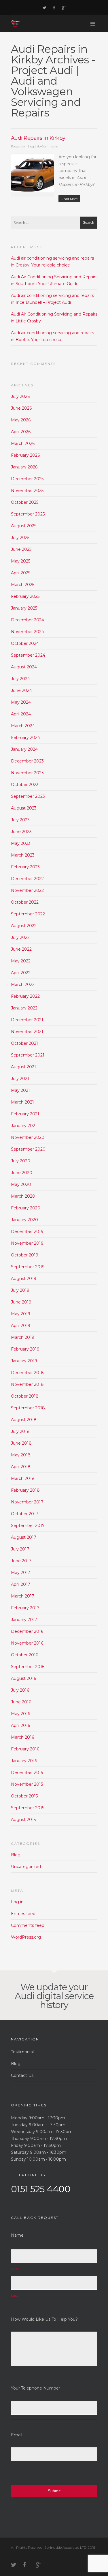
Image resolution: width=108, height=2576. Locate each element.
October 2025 (25, 502)
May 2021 (20, 1090)
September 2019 (28, 1267)
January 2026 (24, 467)
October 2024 (25, 643)
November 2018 (27, 1384)
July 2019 (20, 1290)
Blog (31, 146)
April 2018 (21, 1467)
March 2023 (23, 855)
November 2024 (28, 632)
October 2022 (25, 902)
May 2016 (20, 1714)
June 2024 (21, 690)
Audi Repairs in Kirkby (38, 138)
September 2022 (28, 914)
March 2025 (23, 585)
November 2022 (27, 890)
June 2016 (21, 1702)
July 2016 (20, 1690)
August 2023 (24, 808)
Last (15, 2295)
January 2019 (24, 1361)
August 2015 (23, 1820)
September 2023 (28, 796)
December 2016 (27, 1631)
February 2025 (25, 596)
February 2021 (25, 1114)
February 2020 (26, 1208)
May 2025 (21, 561)
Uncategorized (26, 1867)
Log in (17, 1902)
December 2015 (27, 1773)
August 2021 (23, 1067)
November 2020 (28, 1137)
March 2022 (23, 985)
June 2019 (21, 1302)
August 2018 (24, 1420)
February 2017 (25, 1608)
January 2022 (24, 1008)
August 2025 (24, 526)
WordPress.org (26, 1937)
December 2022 (27, 879)
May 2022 (21, 961)
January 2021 (24, 1126)
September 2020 (28, 1149)
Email (17, 2435)
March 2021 (22, 1102)
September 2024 (28, 655)
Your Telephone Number (36, 2388)
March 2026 (23, 443)
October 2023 (25, 785)
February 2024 (25, 738)
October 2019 (25, 1255)
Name (17, 2235)
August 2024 (24, 667)
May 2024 (21, 702)
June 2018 (21, 1443)
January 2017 (24, 1620)
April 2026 (21, 432)
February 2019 (25, 1349)
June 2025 (21, 549)
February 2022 (25, 996)
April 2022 (21, 973)
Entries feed (23, 1914)
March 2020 (23, 1196)
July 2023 (20, 820)
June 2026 (21, 408)
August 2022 (24, 926)
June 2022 (21, 949)
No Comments (47, 146)
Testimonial (22, 2052)
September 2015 (28, 1808)
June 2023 (21, 832)
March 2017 (23, 1596)
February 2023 (25, 867)
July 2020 (21, 1161)
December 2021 (27, 1020)
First (15, 2269)
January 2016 (24, 1761)
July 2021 (20, 1079)
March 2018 (23, 1478)
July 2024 (20, 679)
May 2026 (21, 420)
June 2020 (22, 1173)
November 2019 (27, 1243)
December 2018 (27, 1373)
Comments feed (28, 1925)
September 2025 (28, 514)
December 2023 (27, 761)
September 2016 (28, 1667)
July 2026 (20, 396)
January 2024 (24, 749)
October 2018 (25, 1396)
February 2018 (25, 1490)
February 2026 (25, 455)
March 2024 (23, 726)
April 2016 (20, 1725)
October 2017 (25, 1514)
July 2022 (20, 937)
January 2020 (24, 1220)
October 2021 (24, 1043)
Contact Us (22, 2075)
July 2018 (20, 1431)
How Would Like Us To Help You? (44, 2319)
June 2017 (21, 1561)
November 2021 (27, 1032)
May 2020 (21, 1184)
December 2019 (27, 1231)
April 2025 (21, 573)
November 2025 (27, 491)
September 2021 (28, 1055)
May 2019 (21, 1314)
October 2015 (24, 1796)
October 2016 (24, 1655)
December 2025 (27, 479)
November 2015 (27, 1784)
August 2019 (24, 1279)
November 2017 (27, 1502)
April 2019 (21, 1326)
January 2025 (24, 608)
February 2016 (25, 1749)
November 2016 (27, 1643)
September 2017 (28, 1526)
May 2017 (21, 1573)
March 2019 (23, 1337)
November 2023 (27, 773)
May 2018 (21, 1455)
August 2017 (24, 1537)
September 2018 (28, 1408)
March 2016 (22, 1737)
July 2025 (20, 538)
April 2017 (21, 1584)
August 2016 (23, 1678)
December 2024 (28, 620)
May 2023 (21, 843)
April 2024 (21, 714)
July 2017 (20, 1549)
